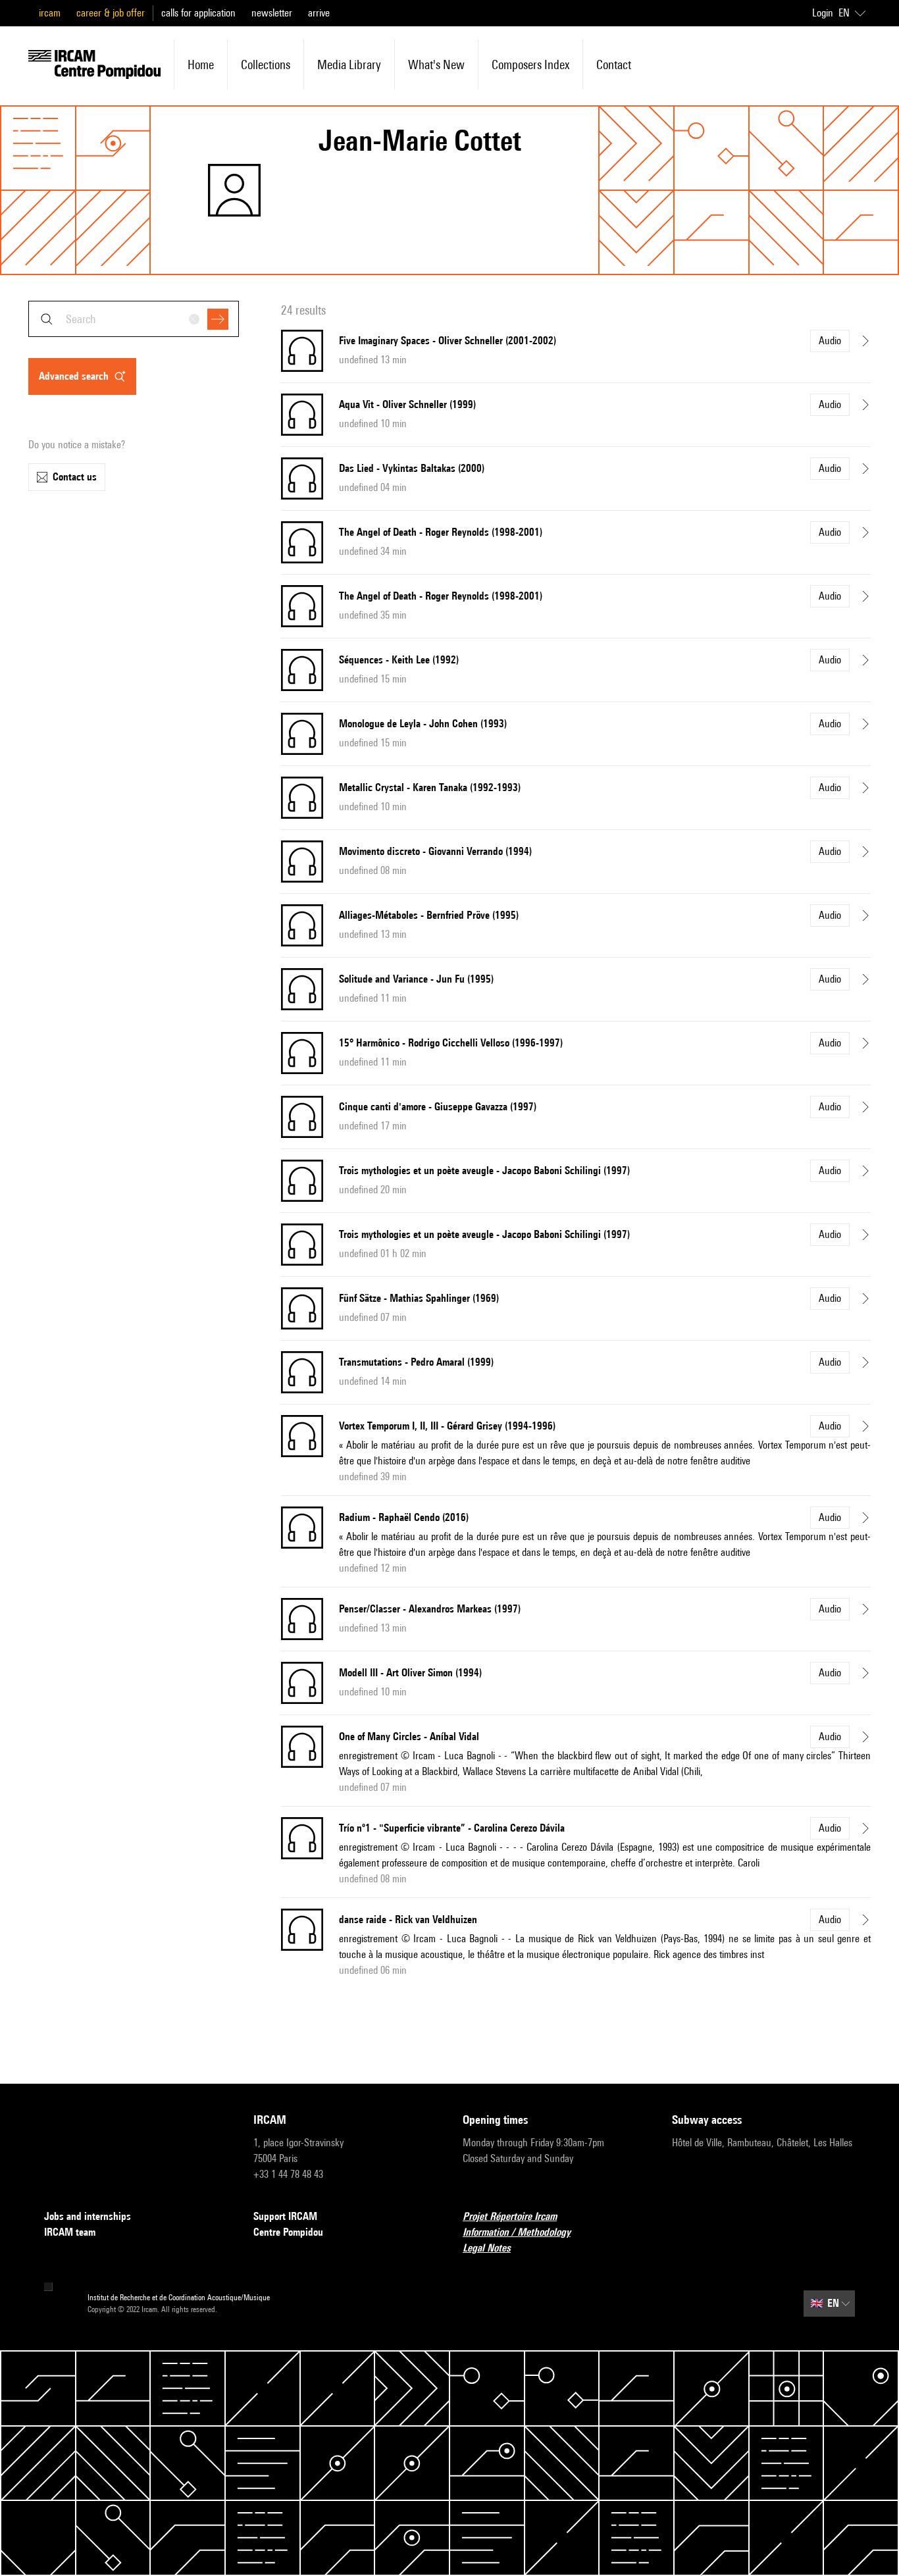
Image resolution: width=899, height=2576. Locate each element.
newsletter (272, 13)
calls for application (198, 13)
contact (614, 64)
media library (349, 64)
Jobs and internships (88, 2216)
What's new (436, 64)
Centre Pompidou (288, 2232)
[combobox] (134, 319)
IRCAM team (70, 2232)
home (201, 64)
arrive (319, 13)
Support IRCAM (285, 2216)
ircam (50, 13)
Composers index (530, 64)
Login (823, 13)
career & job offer (111, 13)
